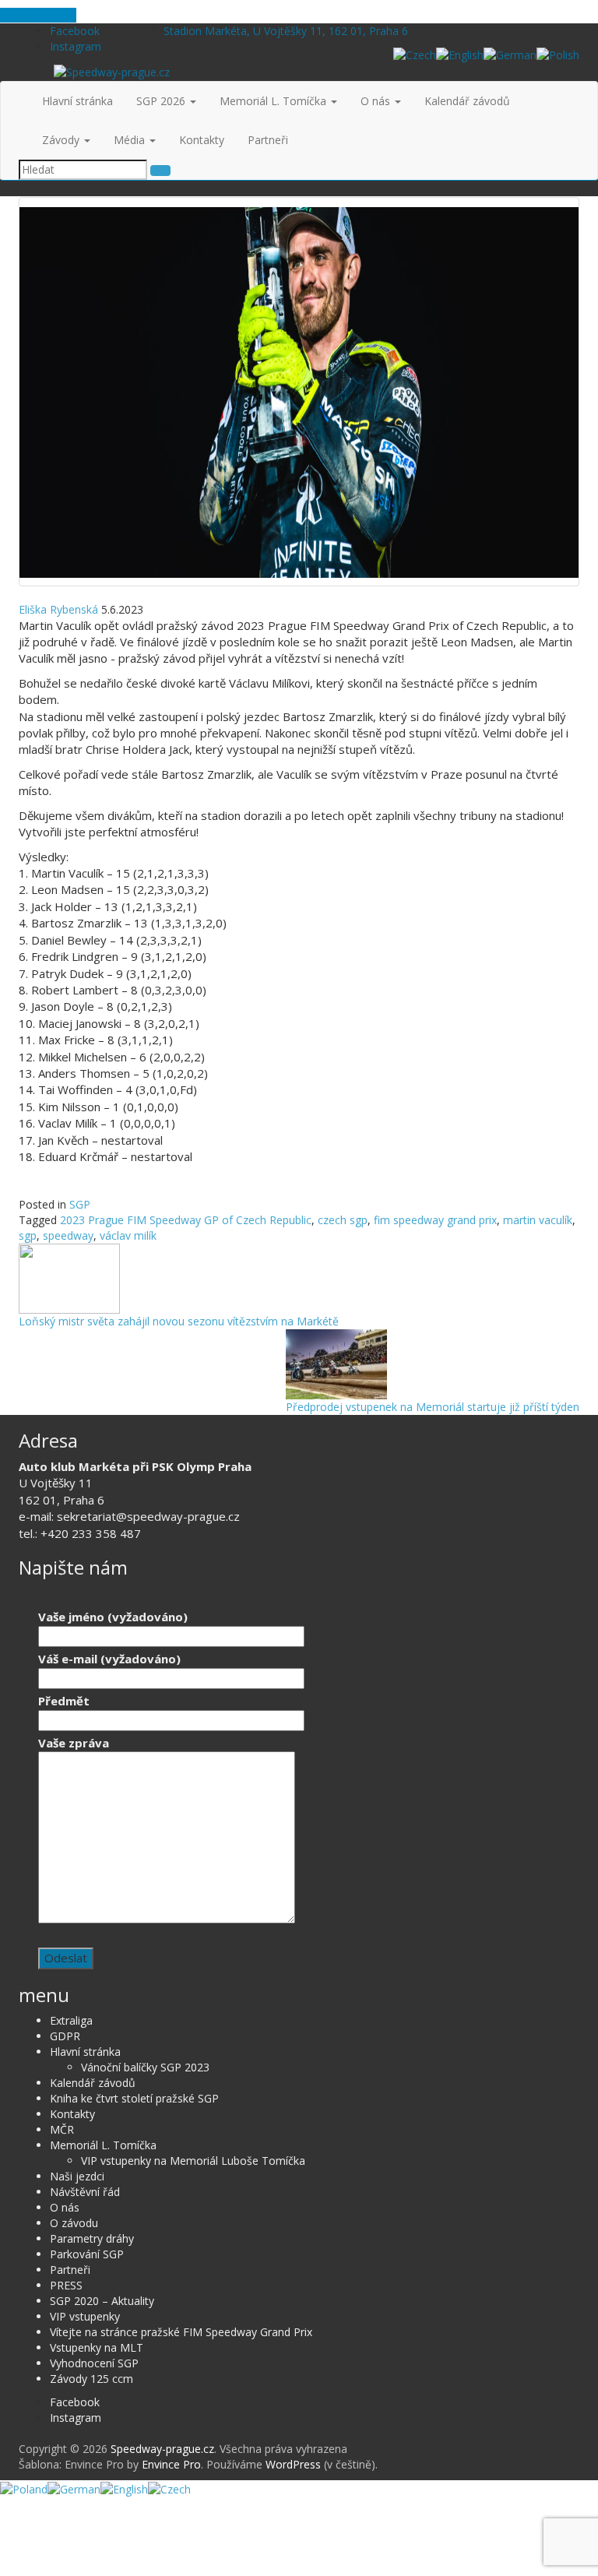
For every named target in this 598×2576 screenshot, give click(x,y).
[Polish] (558, 54)
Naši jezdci (77, 2176)
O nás (377, 101)
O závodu (74, 2223)
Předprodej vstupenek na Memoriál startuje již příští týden (433, 1407)
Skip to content (38, 15)
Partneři (268, 140)
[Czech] (415, 54)
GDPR (65, 2036)
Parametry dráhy (92, 2238)
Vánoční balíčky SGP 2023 (145, 2067)
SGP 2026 (162, 101)
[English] (460, 54)
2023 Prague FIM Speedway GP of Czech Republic (186, 1220)
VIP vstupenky (85, 2316)
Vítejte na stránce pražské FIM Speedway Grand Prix (181, 2332)
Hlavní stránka (77, 101)
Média (131, 140)
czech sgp (343, 1220)
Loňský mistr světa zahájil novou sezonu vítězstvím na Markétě (179, 1321)
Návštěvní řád (85, 2192)
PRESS (66, 2285)
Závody (62, 140)
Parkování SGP (87, 2254)
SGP (80, 1204)
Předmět (64, 1701)
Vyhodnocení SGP (94, 2363)
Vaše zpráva (74, 1743)
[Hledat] (160, 171)
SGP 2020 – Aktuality (102, 2301)
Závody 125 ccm (91, 2379)
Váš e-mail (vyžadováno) (109, 1659)
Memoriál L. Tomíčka (274, 101)
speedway (68, 1235)
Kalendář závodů (467, 101)
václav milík (128, 1235)
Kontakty (202, 140)
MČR (62, 2129)
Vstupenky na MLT (97, 2347)
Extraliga (71, 2020)
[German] (510, 54)
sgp (28, 1235)
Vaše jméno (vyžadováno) (113, 1617)
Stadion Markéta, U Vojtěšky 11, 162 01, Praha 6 (286, 31)
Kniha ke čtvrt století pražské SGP (134, 2098)
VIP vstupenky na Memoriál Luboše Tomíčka (193, 2161)
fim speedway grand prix (435, 1220)
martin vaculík (538, 1220)
